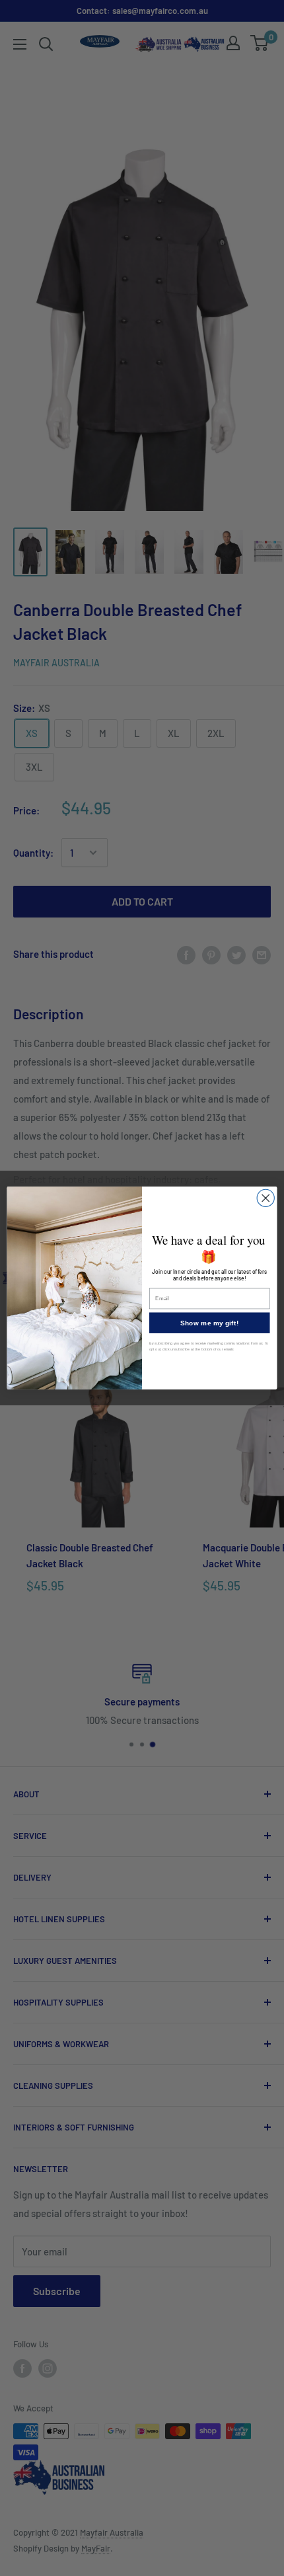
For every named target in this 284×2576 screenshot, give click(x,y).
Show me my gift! (209, 1323)
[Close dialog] (266, 1198)
